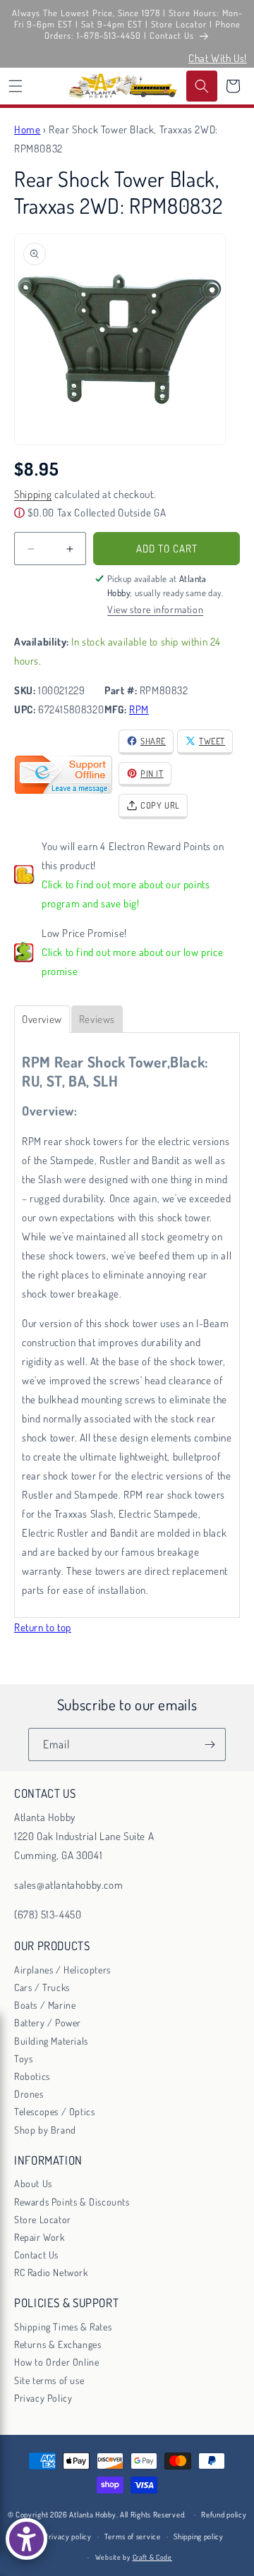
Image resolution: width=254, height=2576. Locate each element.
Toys (23, 2058)
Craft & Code (152, 2557)
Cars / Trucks (42, 1987)
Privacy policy (68, 2536)
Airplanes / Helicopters (62, 1970)
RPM (139, 709)
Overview (42, 1019)
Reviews (97, 1019)
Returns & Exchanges (58, 2344)
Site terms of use (49, 2380)
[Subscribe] (210, 1744)
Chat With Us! (218, 58)
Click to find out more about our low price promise (132, 962)
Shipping (33, 494)
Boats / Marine (45, 2005)
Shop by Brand (45, 2130)
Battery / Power (48, 2022)
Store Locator (43, 2219)
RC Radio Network (51, 2272)
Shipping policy (199, 2536)
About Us (33, 2183)
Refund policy (224, 2515)
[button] (16, 86)
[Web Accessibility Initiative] (26, 2539)
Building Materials (51, 2041)
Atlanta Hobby (92, 2515)
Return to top (43, 1627)
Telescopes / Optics (54, 2111)
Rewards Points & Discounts (72, 2202)
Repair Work (40, 2237)
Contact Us (36, 2255)
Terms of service (132, 2536)
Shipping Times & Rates (63, 2327)
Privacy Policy (43, 2398)
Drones (29, 2094)
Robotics (32, 2076)
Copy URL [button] (160, 805)
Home (27, 129)
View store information (155, 609)
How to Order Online (56, 2362)
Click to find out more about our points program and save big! (126, 894)
